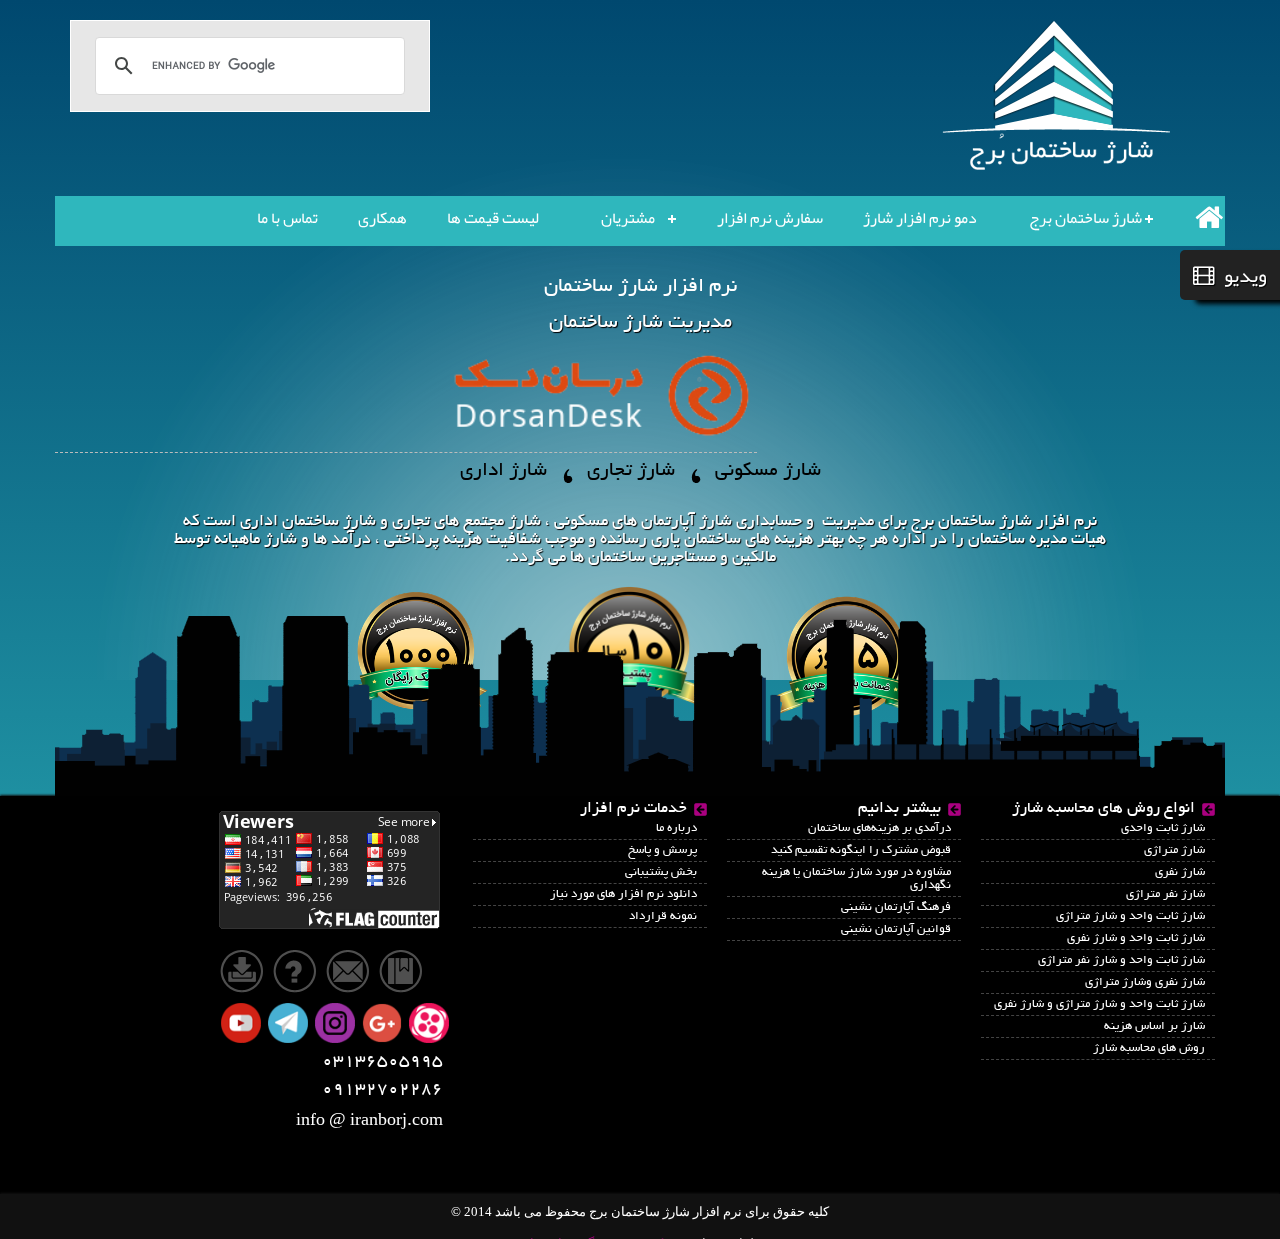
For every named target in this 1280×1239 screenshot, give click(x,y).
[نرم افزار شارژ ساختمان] (1060, 96)
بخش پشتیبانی (661, 872)
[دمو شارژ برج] (298, 969)
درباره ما (676, 828)
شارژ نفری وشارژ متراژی (1145, 982)
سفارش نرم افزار (770, 218)
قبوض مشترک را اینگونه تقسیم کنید (861, 850)
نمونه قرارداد (663, 916)
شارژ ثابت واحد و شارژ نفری (1136, 938)
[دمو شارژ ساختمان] (243, 969)
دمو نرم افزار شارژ (920, 218)
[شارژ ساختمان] (329, 868)
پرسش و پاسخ (662, 850)
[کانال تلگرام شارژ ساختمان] (290, 1024)
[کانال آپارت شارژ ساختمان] (431, 1024)
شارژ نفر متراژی (1165, 894)
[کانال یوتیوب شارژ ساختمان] (243, 1024)
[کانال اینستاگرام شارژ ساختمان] (337, 1024)
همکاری (382, 218)
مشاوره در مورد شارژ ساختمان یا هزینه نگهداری (856, 879)
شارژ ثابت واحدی (1163, 828)
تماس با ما (287, 218)
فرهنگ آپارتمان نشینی (896, 907)
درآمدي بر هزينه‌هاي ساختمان (879, 828)
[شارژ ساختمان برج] (1200, 217)
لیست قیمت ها (493, 218)
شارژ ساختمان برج (1085, 218)
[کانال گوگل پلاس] (384, 1024)
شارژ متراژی (1174, 850)
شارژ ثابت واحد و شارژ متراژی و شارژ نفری (1099, 1004)
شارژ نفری (1180, 872)
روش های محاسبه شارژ (1149, 1048)
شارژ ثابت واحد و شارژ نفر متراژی (1121, 960)
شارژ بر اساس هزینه (1154, 1026)
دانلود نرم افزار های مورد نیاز (623, 894)
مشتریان (628, 218)
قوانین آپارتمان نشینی (896, 929)
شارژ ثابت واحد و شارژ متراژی (1130, 916)
